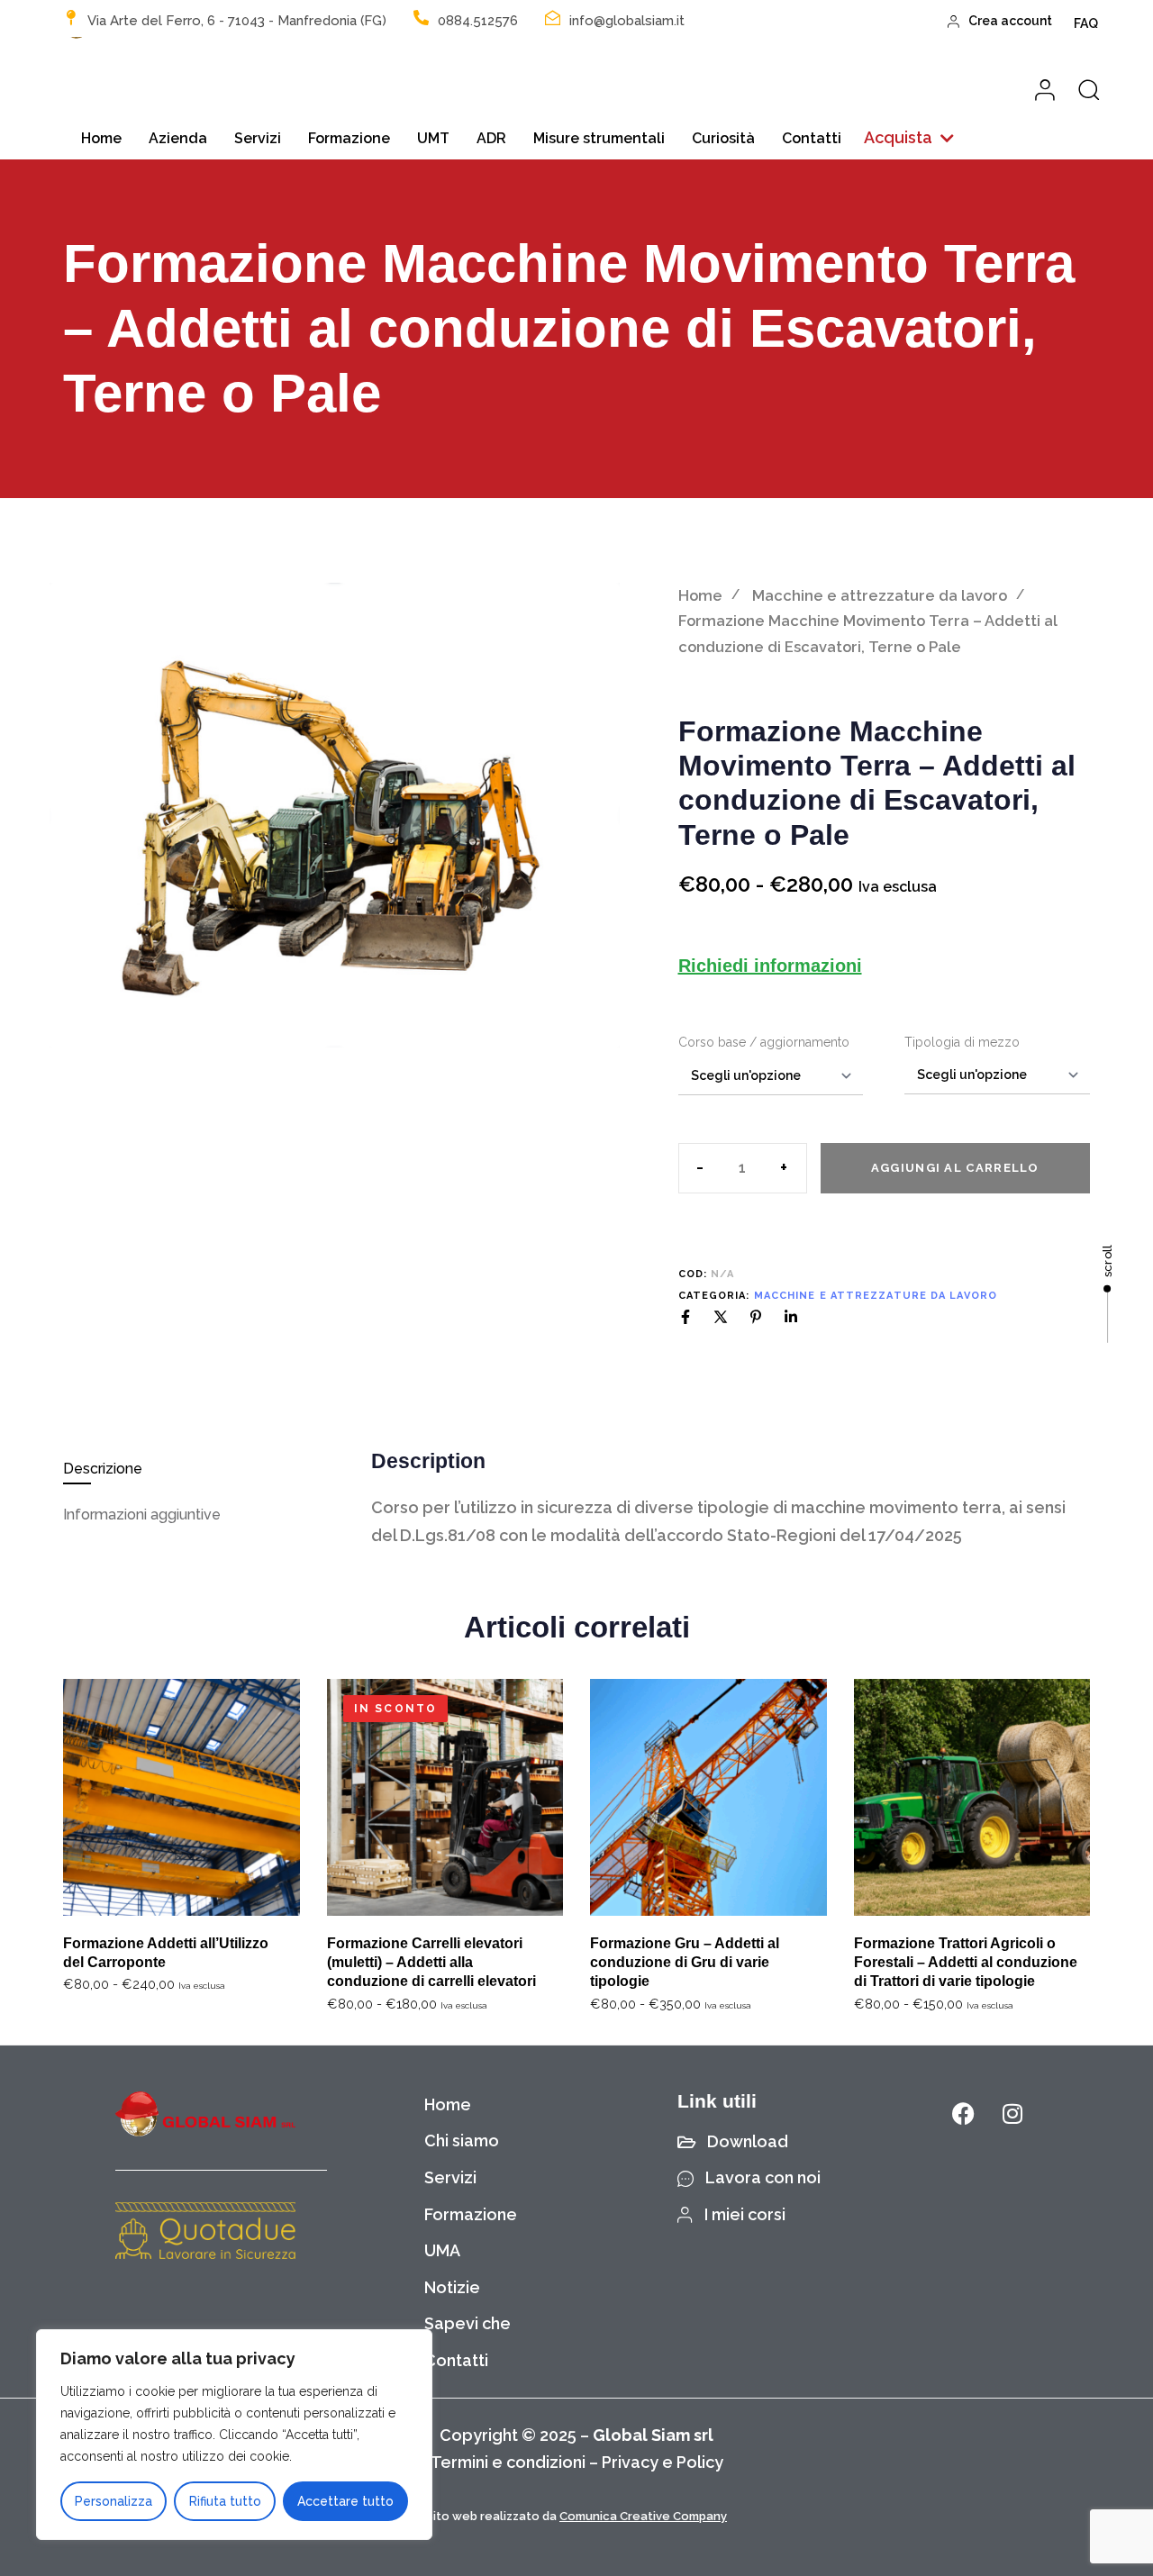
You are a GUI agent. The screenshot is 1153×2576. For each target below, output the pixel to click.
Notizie (452, 2287)
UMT (433, 138)
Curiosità (723, 138)
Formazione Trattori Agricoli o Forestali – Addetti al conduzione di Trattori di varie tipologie (966, 1963)
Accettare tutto (345, 2501)
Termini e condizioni (508, 2462)
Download (748, 2141)
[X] (721, 1317)
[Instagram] (1012, 2114)
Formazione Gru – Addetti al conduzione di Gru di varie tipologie (685, 1963)
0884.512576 (478, 21)
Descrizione (103, 1469)
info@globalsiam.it (627, 21)
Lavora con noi (763, 2177)
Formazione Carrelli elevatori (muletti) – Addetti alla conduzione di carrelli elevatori (431, 1963)
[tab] (204, 1469)
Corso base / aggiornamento (764, 1042)
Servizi (258, 138)
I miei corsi (745, 2214)
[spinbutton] (743, 1168)
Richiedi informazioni (770, 966)
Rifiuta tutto (225, 2501)
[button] (909, 138)
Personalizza (113, 2501)
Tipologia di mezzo (962, 1042)
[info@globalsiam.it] (553, 18)
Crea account (1010, 21)
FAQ (1086, 23)
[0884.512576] (421, 18)
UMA (442, 2250)
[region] (234, 2435)
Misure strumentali (599, 138)
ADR (491, 138)
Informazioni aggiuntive (142, 1515)
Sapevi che (468, 2323)
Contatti (812, 138)
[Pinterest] (756, 1317)
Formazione (349, 138)
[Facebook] (685, 1317)
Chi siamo (462, 2141)
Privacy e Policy (663, 2462)
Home (101, 138)
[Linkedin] (791, 1317)
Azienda (178, 138)
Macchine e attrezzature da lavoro (880, 595)
